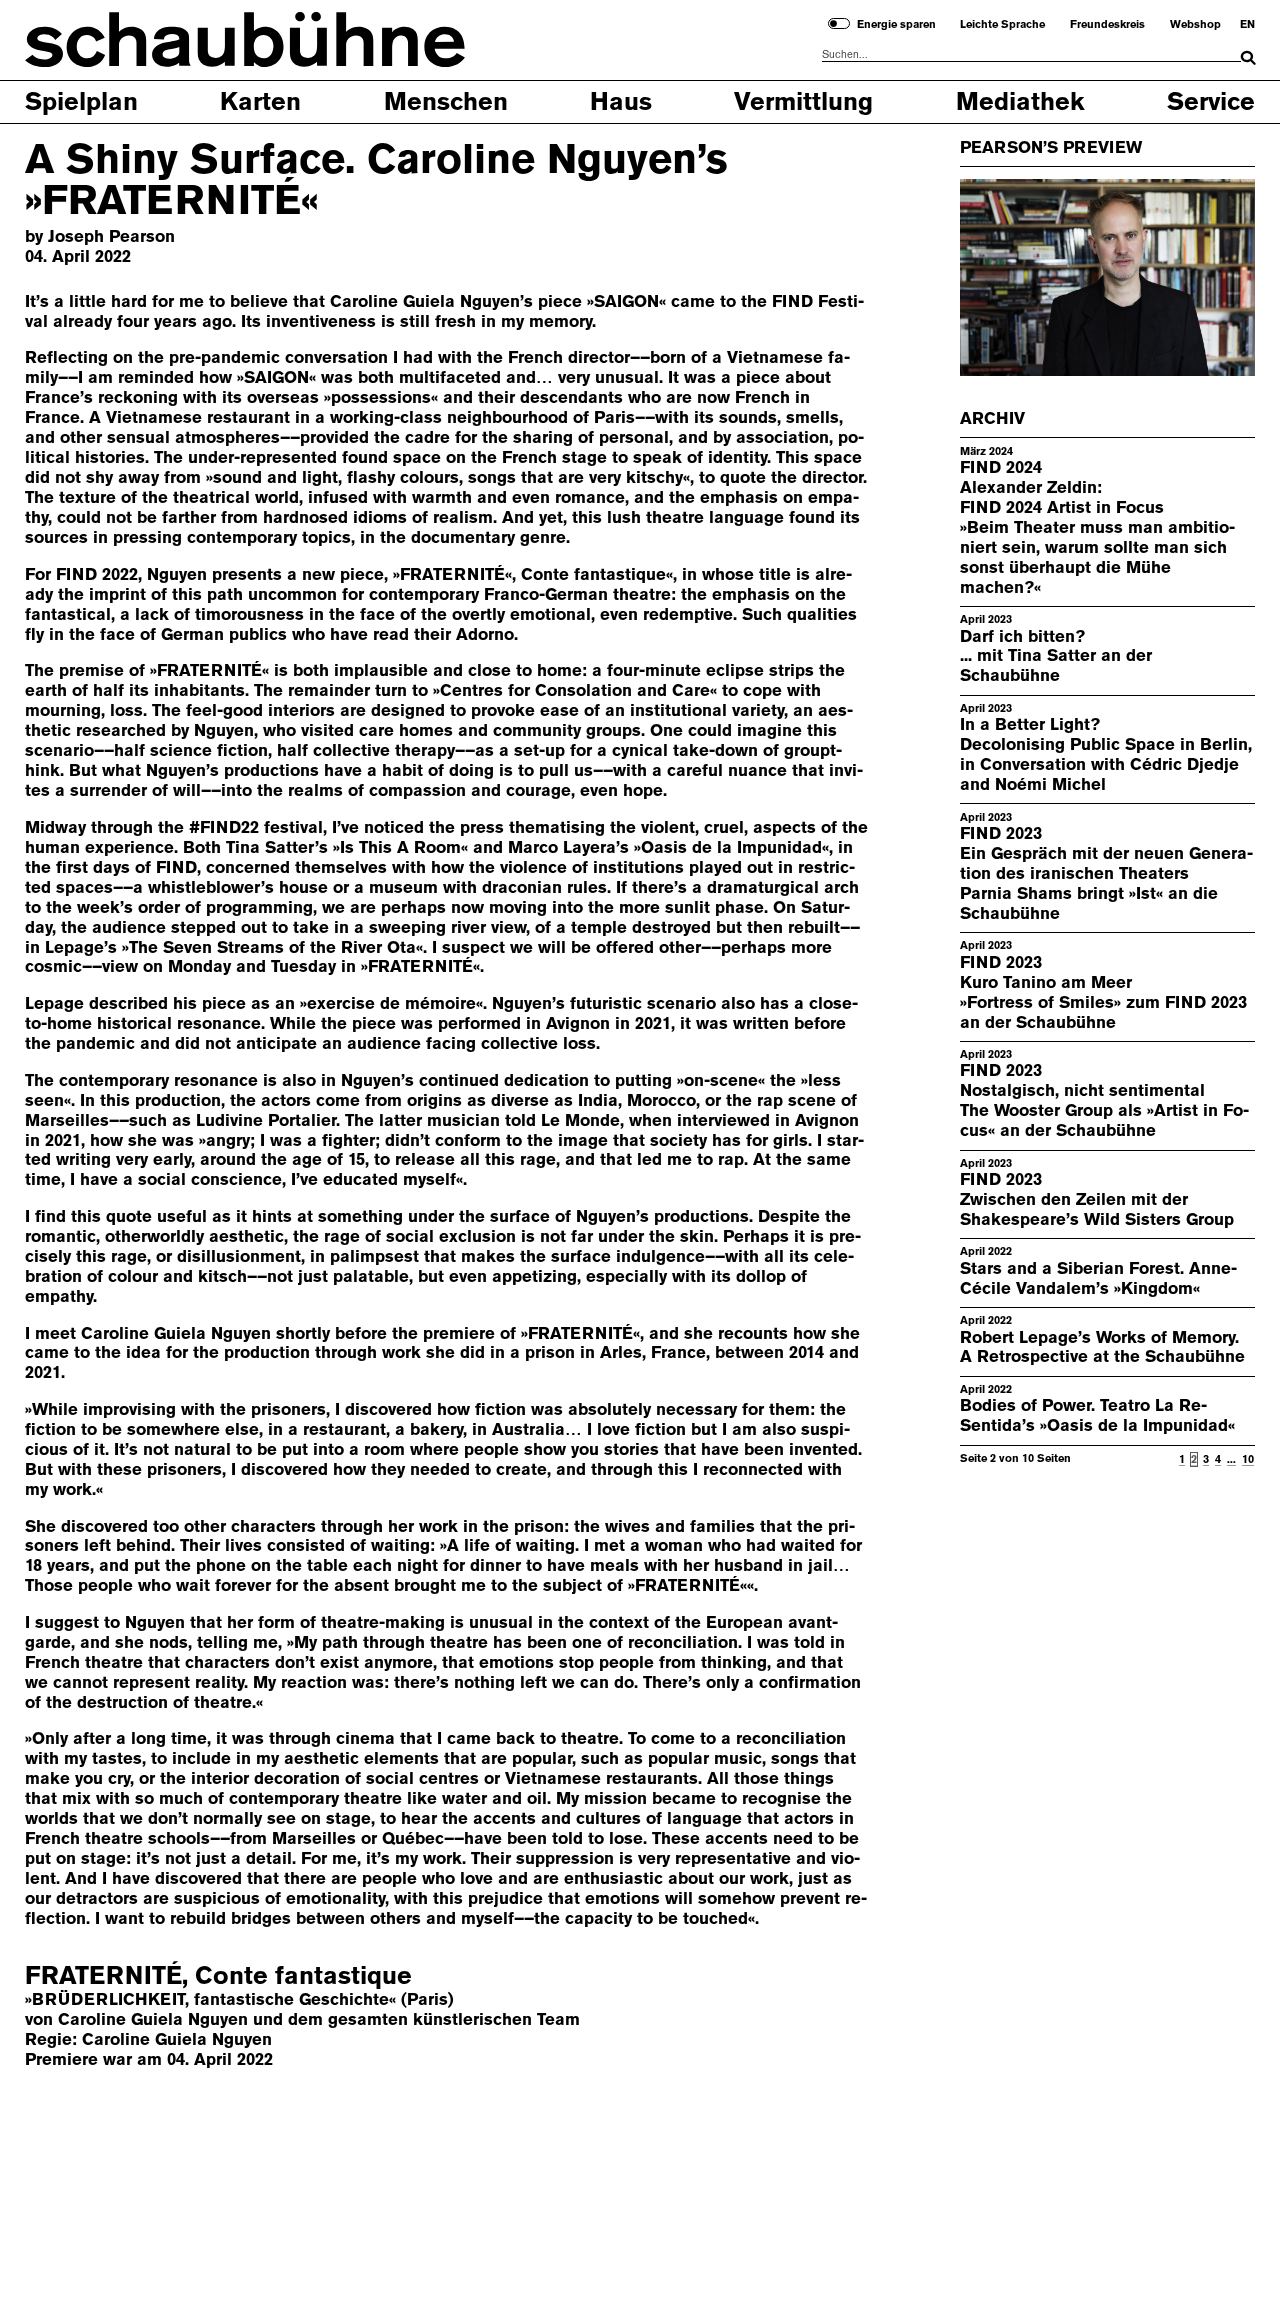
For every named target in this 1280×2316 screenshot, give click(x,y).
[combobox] (1031, 55)
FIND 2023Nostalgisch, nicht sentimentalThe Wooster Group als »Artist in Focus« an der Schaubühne (1104, 1100)
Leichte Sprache (1002, 24)
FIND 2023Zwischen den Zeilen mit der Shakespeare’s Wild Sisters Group (1097, 1199)
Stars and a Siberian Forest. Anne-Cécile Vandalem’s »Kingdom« (1098, 1278)
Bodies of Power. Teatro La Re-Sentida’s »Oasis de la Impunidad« (1097, 1415)
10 (1248, 1459)
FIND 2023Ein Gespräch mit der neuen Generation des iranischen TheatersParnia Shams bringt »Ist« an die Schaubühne (1106, 873)
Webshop (1195, 24)
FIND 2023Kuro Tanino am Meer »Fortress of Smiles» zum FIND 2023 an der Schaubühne (1103, 992)
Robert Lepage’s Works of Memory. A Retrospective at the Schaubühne (1102, 1347)
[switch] (839, 23)
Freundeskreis (1107, 24)
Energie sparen (896, 24)
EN (1247, 24)
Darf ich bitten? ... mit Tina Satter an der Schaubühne (1056, 656)
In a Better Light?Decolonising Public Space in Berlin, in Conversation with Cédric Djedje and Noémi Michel (1106, 754)
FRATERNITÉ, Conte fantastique (218, 1975)
